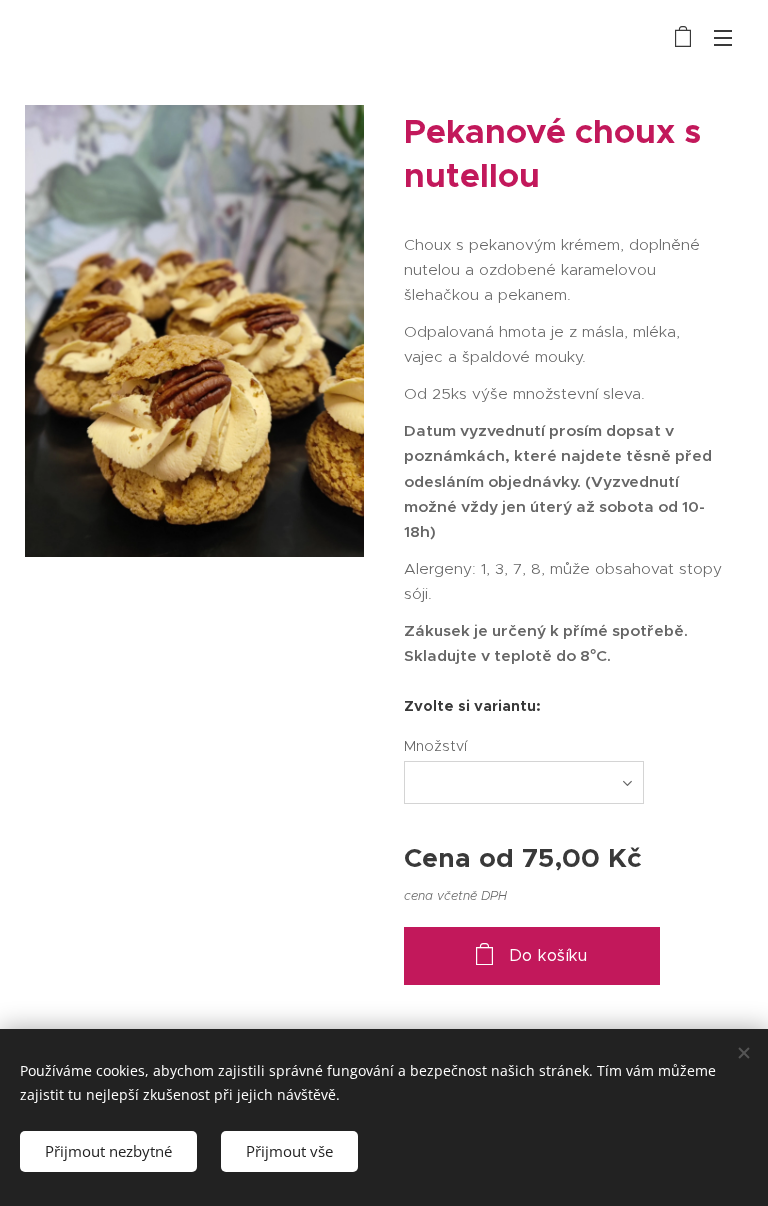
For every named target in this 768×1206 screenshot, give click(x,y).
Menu (723, 37)
